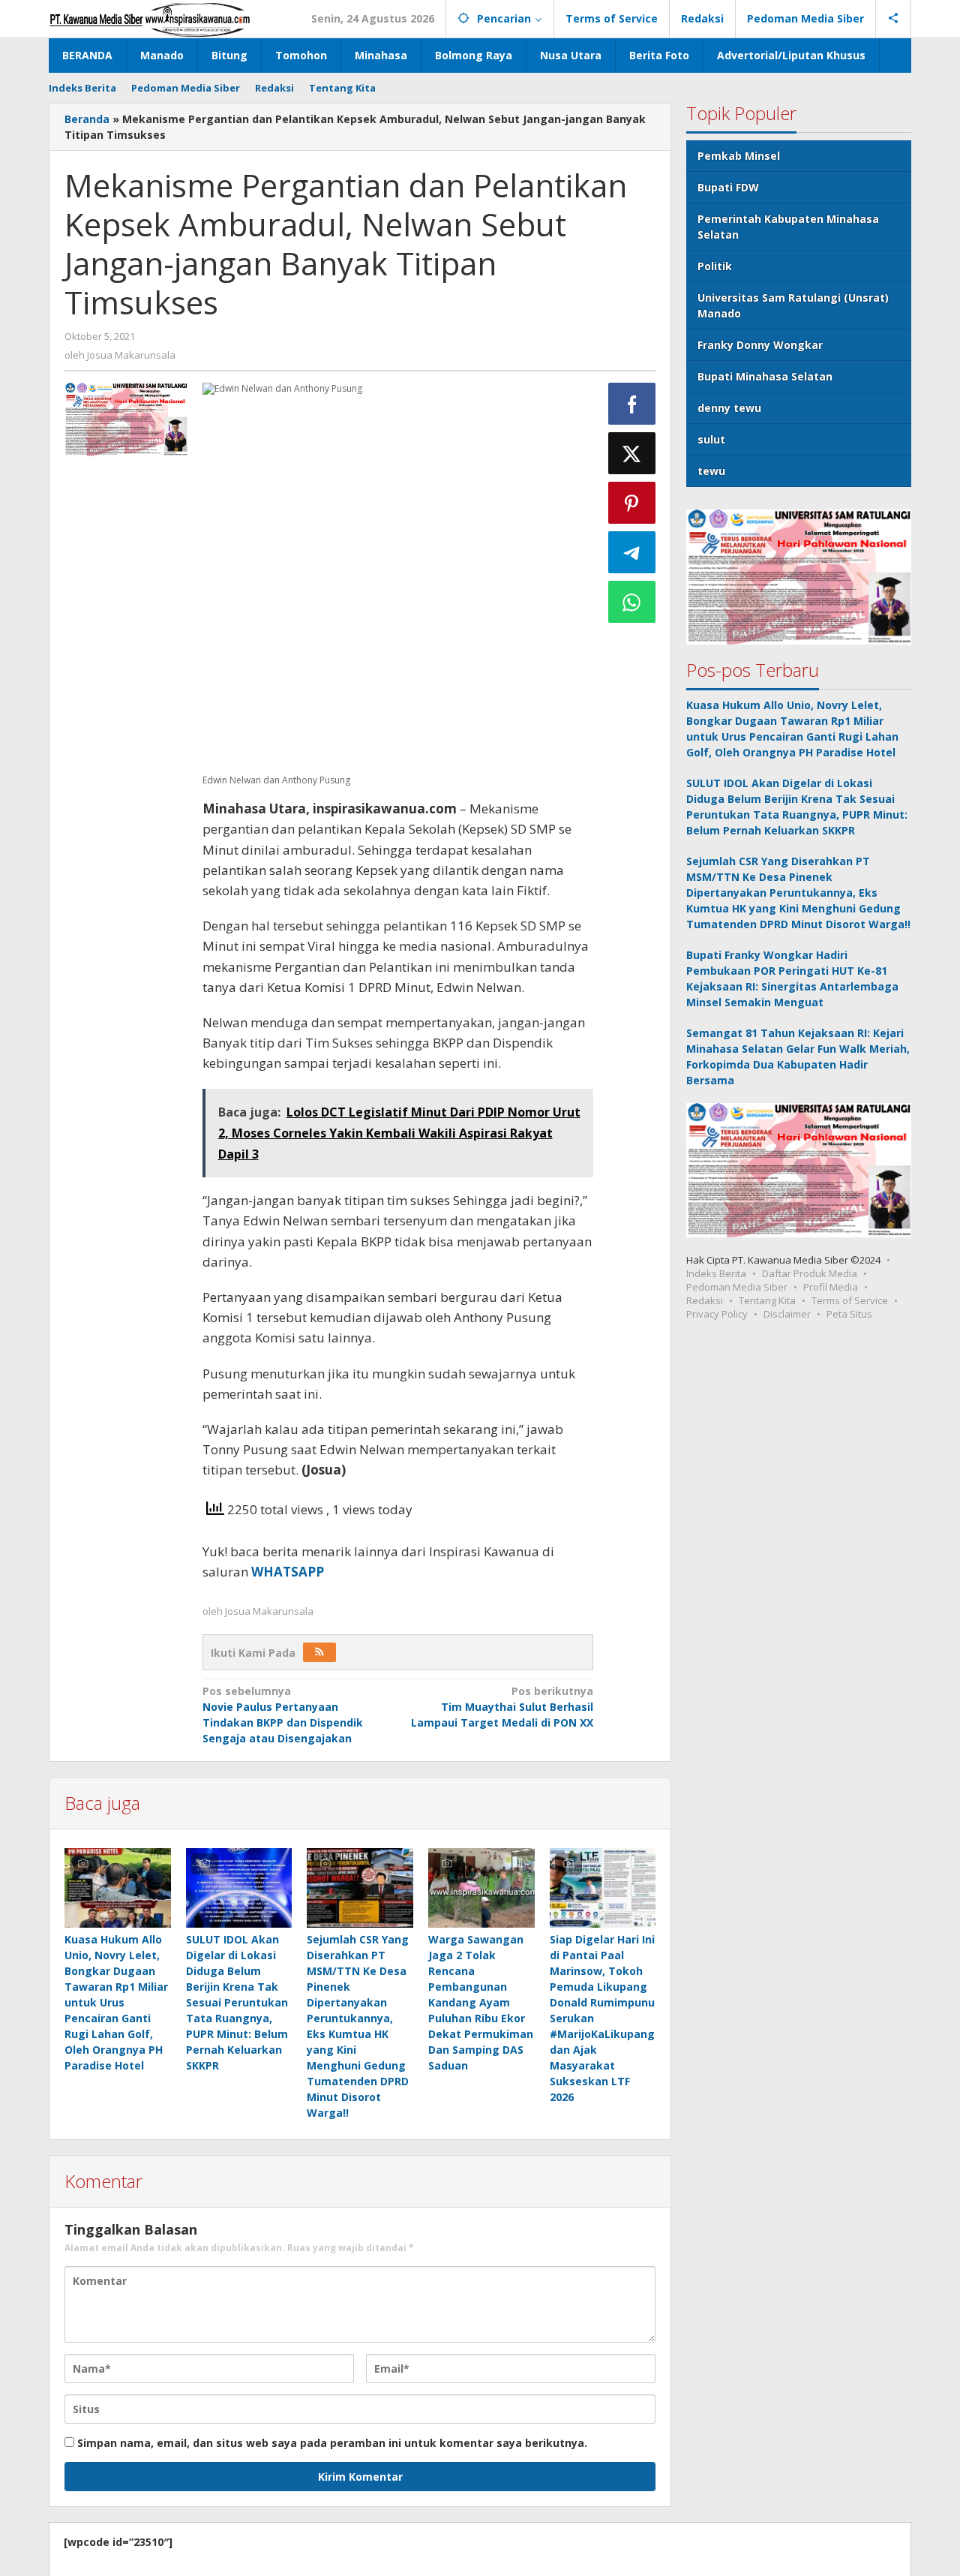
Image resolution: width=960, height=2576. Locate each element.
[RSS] (319, 1652)
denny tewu (729, 408)
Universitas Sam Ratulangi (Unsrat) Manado (793, 305)
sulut (711, 439)
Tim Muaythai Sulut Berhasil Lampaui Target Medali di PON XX (502, 1707)
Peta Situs (849, 1313)
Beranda (87, 119)
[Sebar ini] (632, 404)
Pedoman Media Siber (737, 1286)
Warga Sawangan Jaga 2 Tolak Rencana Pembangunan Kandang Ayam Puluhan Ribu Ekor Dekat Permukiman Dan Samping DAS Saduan (481, 2002)
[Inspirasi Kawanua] (150, 18)
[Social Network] (894, 19)
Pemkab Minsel (739, 156)
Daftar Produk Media (810, 1273)
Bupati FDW (728, 187)
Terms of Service (850, 1300)
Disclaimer (787, 1313)
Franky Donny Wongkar (760, 345)
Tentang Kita (767, 1300)
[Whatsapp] (632, 602)
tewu (711, 471)
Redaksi (705, 1300)
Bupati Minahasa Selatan (765, 376)
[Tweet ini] (632, 453)
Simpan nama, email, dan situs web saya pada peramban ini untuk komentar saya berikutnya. (332, 2443)
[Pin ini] (632, 503)
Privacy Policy (717, 1313)
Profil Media (831, 1286)
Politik (715, 266)
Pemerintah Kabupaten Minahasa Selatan (788, 227)
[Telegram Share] (632, 552)
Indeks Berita (716, 1273)
